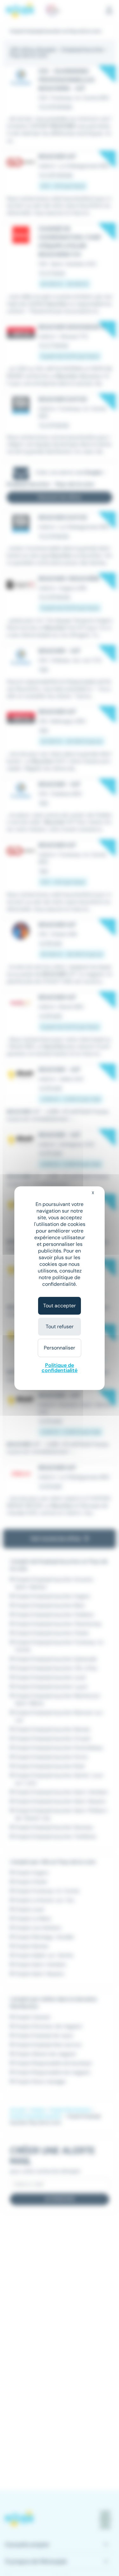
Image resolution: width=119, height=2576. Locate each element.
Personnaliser (60, 1348)
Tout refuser (60, 1327)
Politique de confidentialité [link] (60, 1368)
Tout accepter (60, 1306)
